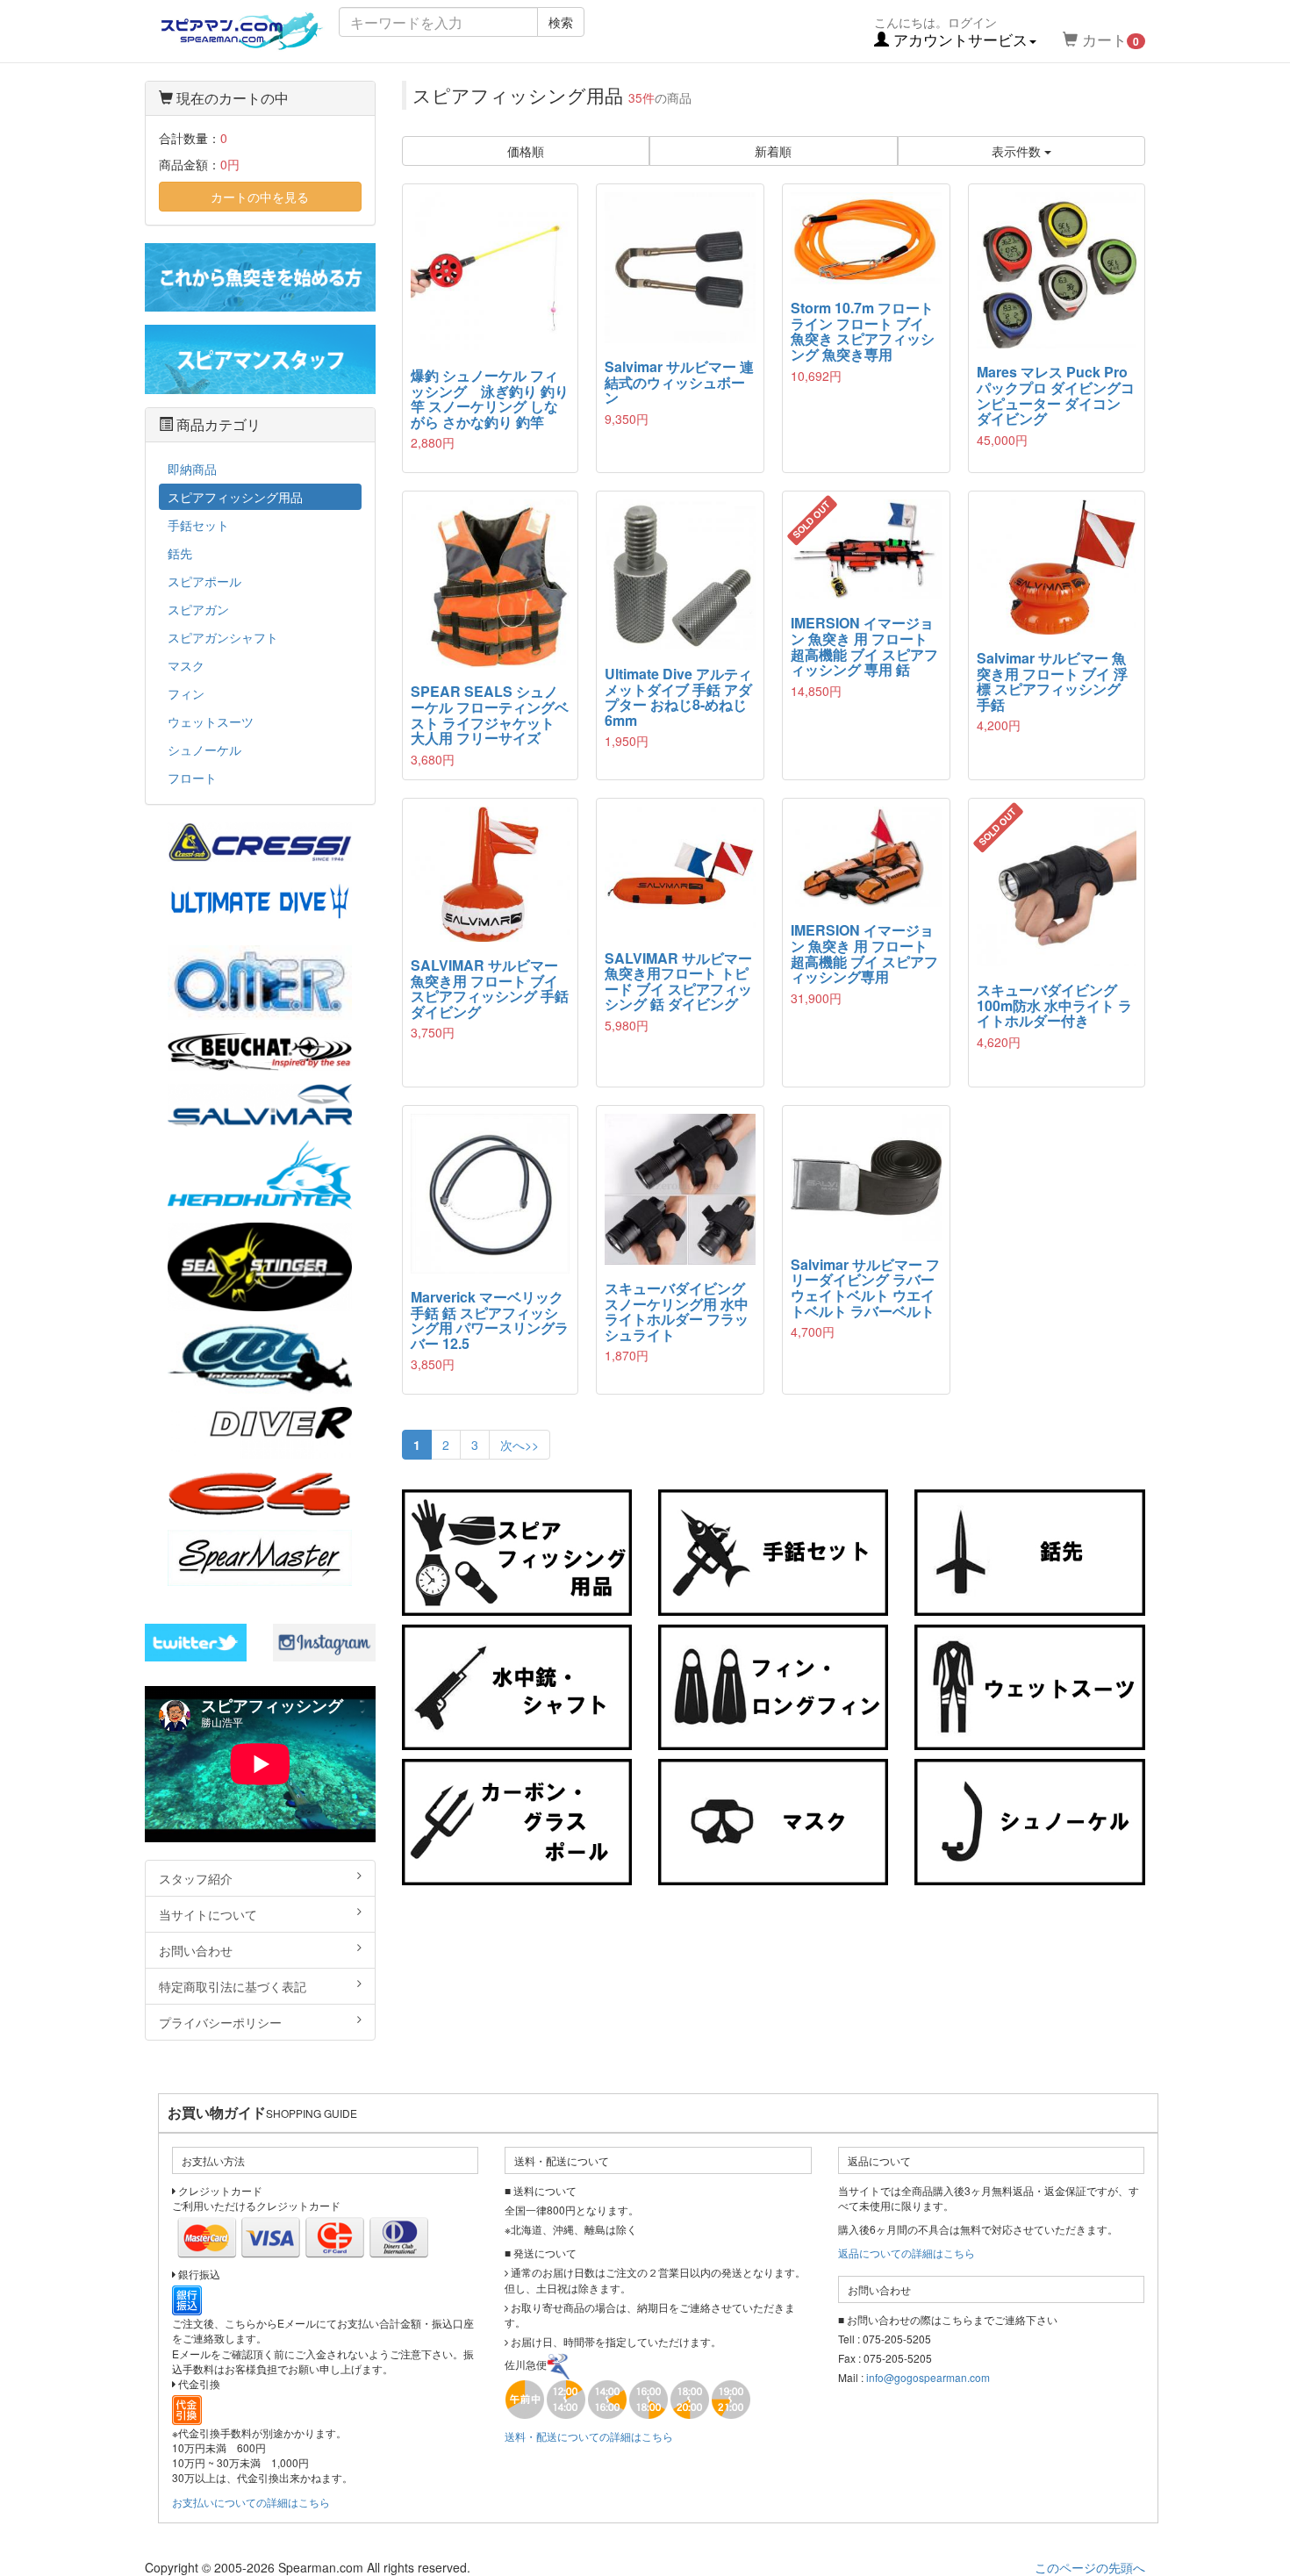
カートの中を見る (260, 197)
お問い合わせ (196, 1950)
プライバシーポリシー (220, 2022)
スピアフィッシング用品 (235, 497)
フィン (186, 693)
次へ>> (520, 1445)
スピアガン (198, 609)
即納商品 (192, 469)
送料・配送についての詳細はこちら (589, 2436)
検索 (561, 22)
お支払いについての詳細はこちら (251, 2502)
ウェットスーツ (211, 721)
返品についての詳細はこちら (907, 2253)
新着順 (773, 151)
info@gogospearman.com (928, 2377)
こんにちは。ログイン (951, 32)
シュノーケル (204, 750)
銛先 (180, 553)
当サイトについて (208, 1914)
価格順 (526, 151)
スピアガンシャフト (223, 637)
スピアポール (204, 581)
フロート (192, 778)
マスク (186, 665)
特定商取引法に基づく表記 (233, 1986)
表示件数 (1018, 151)
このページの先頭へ (1090, 2567)
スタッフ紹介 (196, 1878)
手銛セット (198, 525)
